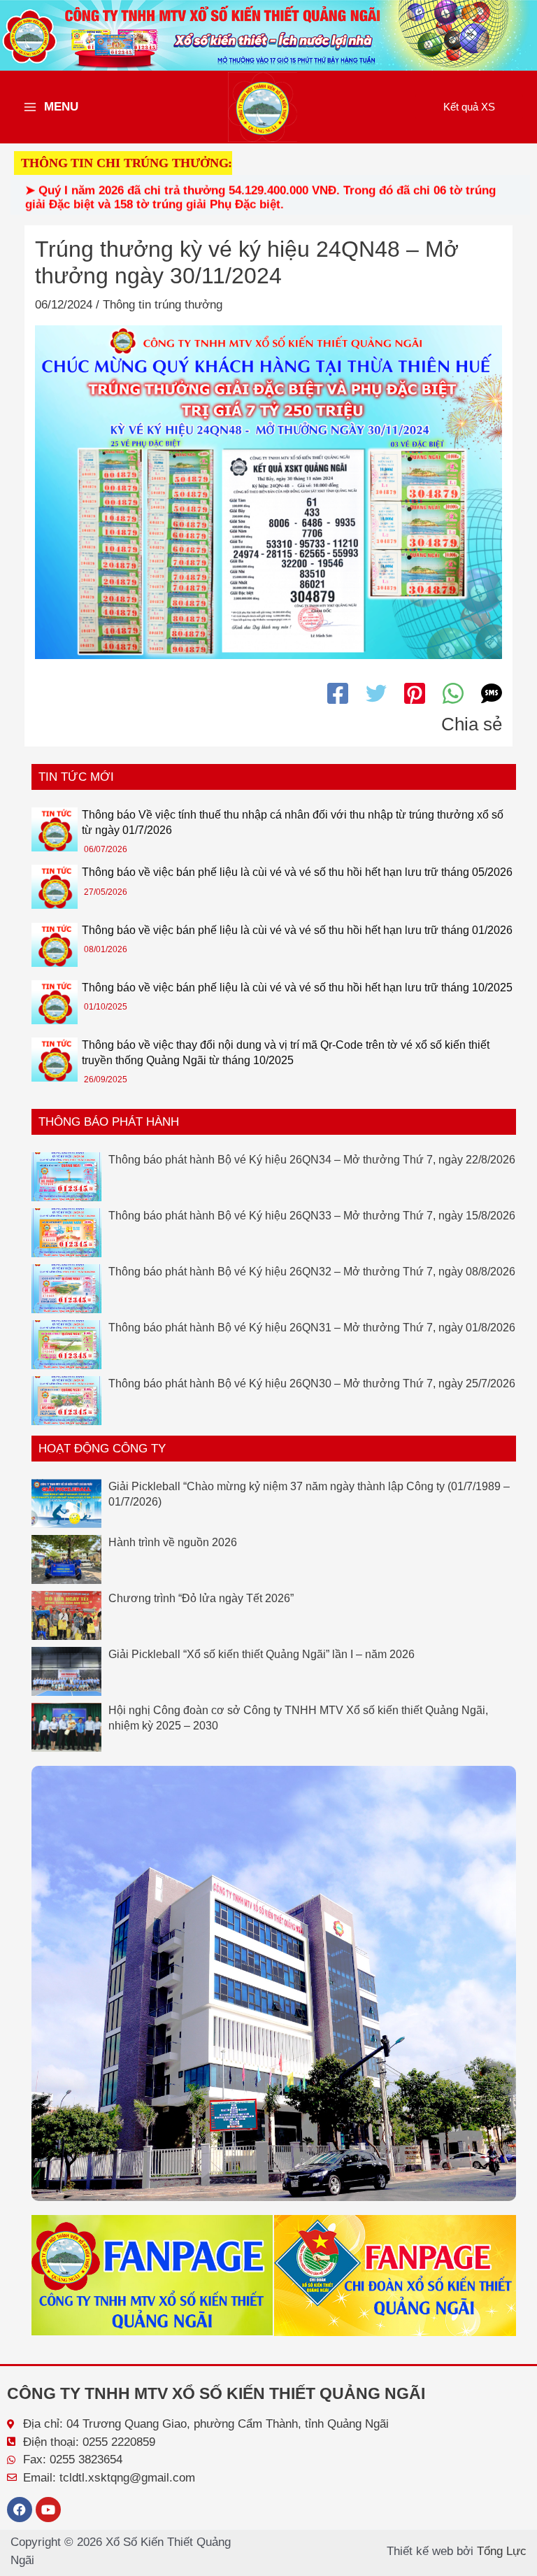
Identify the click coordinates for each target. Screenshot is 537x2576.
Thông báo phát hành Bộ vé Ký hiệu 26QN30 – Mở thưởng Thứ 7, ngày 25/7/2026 (312, 1383)
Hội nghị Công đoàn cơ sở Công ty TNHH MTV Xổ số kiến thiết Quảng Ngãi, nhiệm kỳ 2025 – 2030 (298, 1718)
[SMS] (492, 693)
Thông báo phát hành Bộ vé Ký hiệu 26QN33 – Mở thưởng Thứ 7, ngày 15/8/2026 (312, 1216)
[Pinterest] (415, 693)
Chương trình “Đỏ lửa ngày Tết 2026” (201, 1598)
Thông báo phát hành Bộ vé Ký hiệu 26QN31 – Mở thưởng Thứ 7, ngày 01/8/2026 (312, 1328)
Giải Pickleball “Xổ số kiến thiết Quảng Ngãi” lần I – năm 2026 (262, 1654)
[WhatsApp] (453, 693)
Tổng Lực (502, 2551)
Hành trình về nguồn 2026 (173, 1542)
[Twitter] (376, 693)
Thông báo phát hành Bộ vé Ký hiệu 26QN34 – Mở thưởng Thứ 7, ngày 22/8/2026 (312, 1160)
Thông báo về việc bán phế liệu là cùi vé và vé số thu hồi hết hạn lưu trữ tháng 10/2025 (297, 988)
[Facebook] (338, 693)
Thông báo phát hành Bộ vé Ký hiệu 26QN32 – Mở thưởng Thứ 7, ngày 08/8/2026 (312, 1272)
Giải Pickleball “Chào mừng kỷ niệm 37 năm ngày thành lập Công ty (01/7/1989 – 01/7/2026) (309, 1494)
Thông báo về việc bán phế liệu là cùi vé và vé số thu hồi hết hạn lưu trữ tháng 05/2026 (297, 872)
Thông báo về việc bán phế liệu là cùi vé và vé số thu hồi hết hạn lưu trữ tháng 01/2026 (297, 930)
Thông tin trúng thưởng (163, 305)
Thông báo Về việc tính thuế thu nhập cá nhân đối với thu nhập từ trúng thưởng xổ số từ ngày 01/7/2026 (293, 822)
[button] (469, 107)
